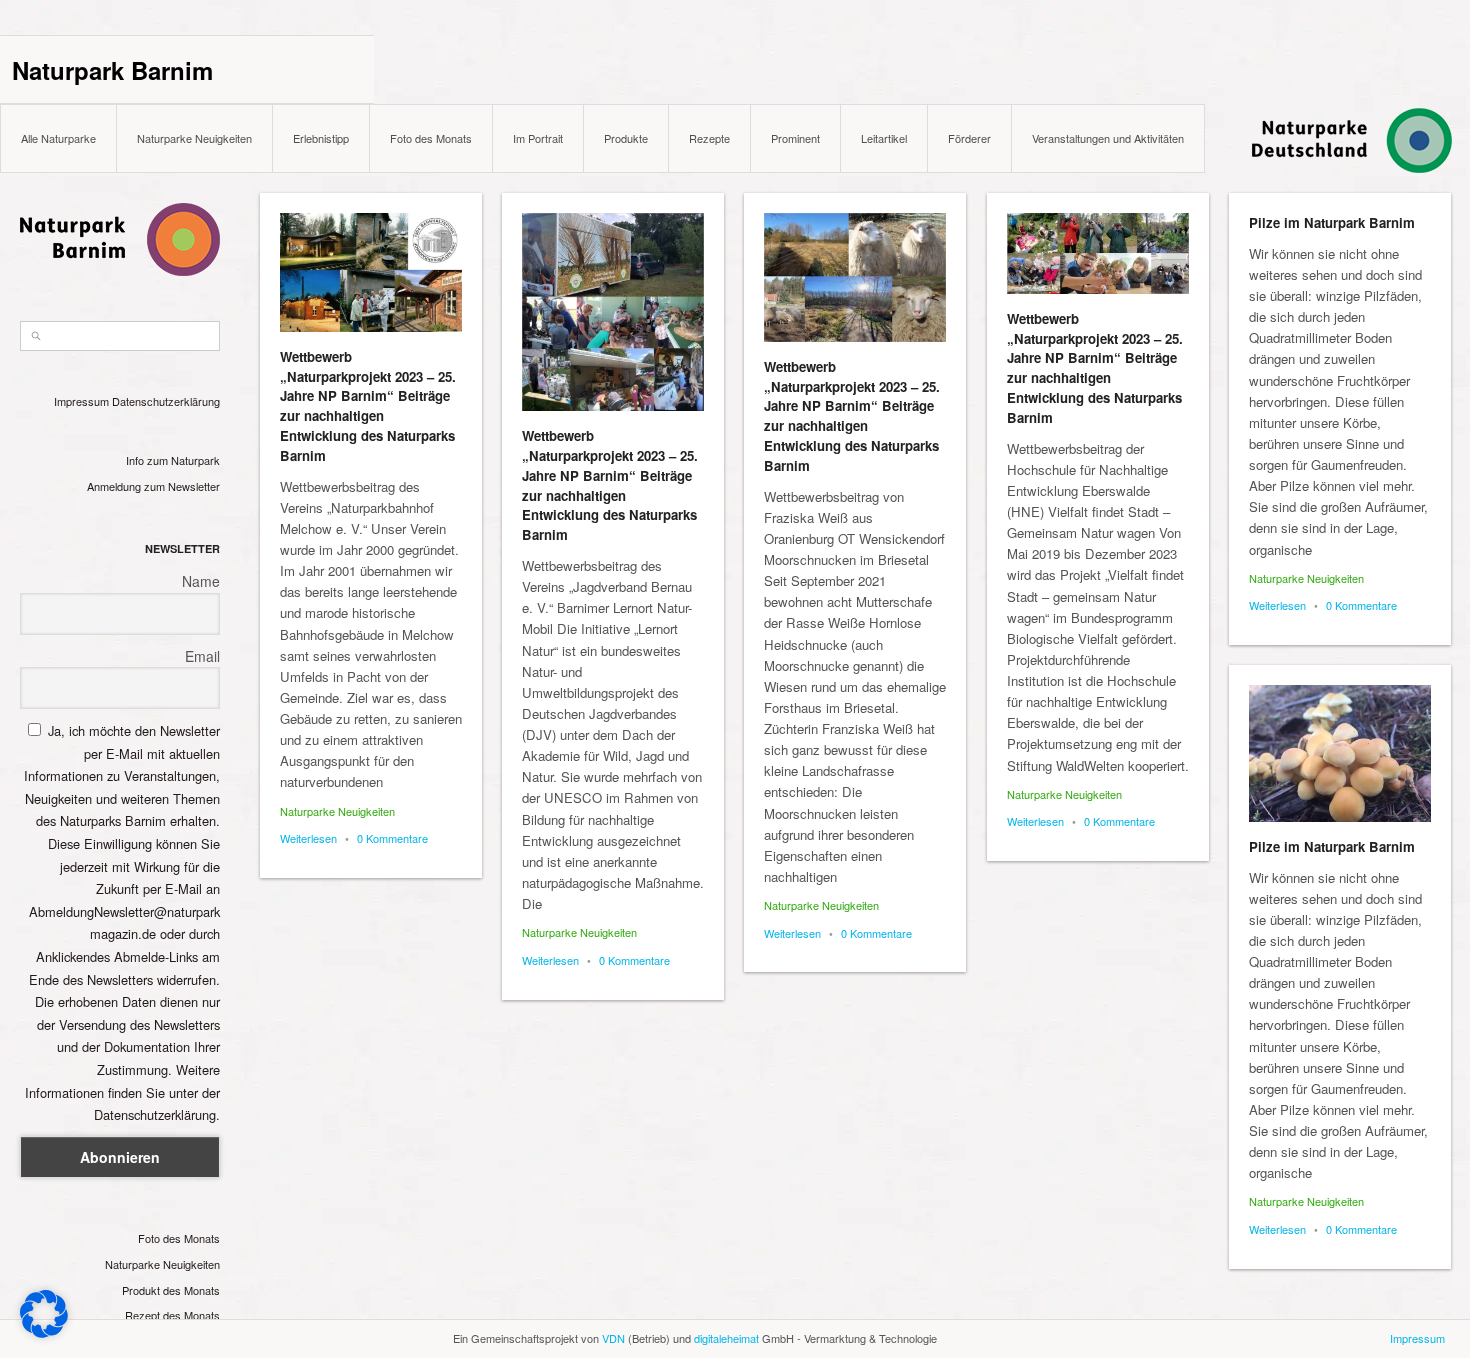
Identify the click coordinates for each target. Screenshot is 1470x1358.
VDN (613, 1338)
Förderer (969, 138)
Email (202, 656)
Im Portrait (538, 138)
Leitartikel (884, 138)
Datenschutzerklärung (166, 401)
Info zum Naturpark (173, 460)
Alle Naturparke (58, 138)
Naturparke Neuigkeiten (194, 138)
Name (201, 581)
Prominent (795, 138)
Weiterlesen (308, 838)
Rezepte (709, 138)
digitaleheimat (726, 1338)
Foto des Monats (431, 138)
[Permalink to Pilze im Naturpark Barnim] (1340, 753)
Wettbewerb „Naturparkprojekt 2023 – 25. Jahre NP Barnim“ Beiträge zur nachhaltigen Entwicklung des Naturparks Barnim (368, 406)
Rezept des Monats (172, 1315)
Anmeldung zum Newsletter (153, 486)
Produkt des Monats (171, 1290)
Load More (856, 1310)
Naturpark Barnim (112, 70)
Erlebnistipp (321, 138)
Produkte (626, 138)
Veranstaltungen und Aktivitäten (1108, 138)
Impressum (81, 401)
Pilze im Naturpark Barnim (1332, 222)
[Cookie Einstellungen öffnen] (44, 1332)
